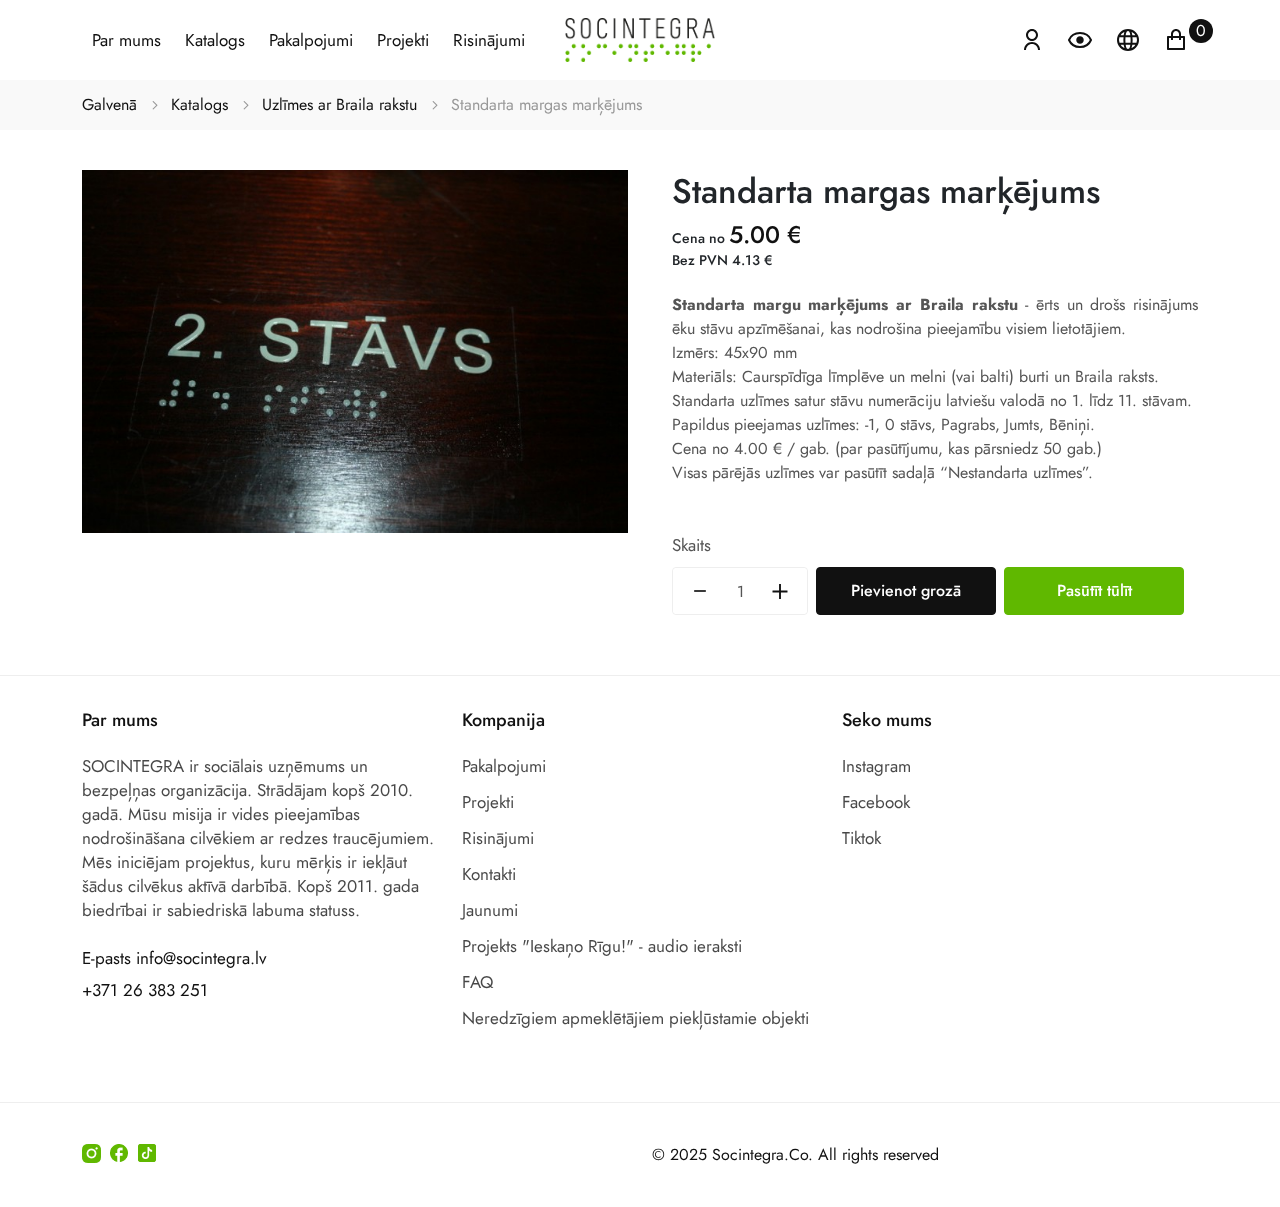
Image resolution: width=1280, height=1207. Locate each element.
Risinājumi (489, 40)
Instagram (876, 766)
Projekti (403, 40)
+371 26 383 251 (145, 990)
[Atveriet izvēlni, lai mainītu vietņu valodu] (1130, 38)
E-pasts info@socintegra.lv (174, 958)
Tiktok (861, 838)
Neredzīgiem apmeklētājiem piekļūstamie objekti (635, 1018)
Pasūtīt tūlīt (1094, 590)
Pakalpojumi (311, 40)
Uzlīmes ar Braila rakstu (339, 104)
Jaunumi (490, 910)
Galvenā (109, 104)
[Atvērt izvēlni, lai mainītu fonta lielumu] (1082, 38)
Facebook (876, 802)
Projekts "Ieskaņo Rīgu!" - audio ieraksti (602, 946)
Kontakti (489, 874)
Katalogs (215, 40)
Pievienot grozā (906, 590)
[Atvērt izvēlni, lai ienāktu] (1032, 38)
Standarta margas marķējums (546, 104)
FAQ (477, 982)
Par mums (126, 40)
